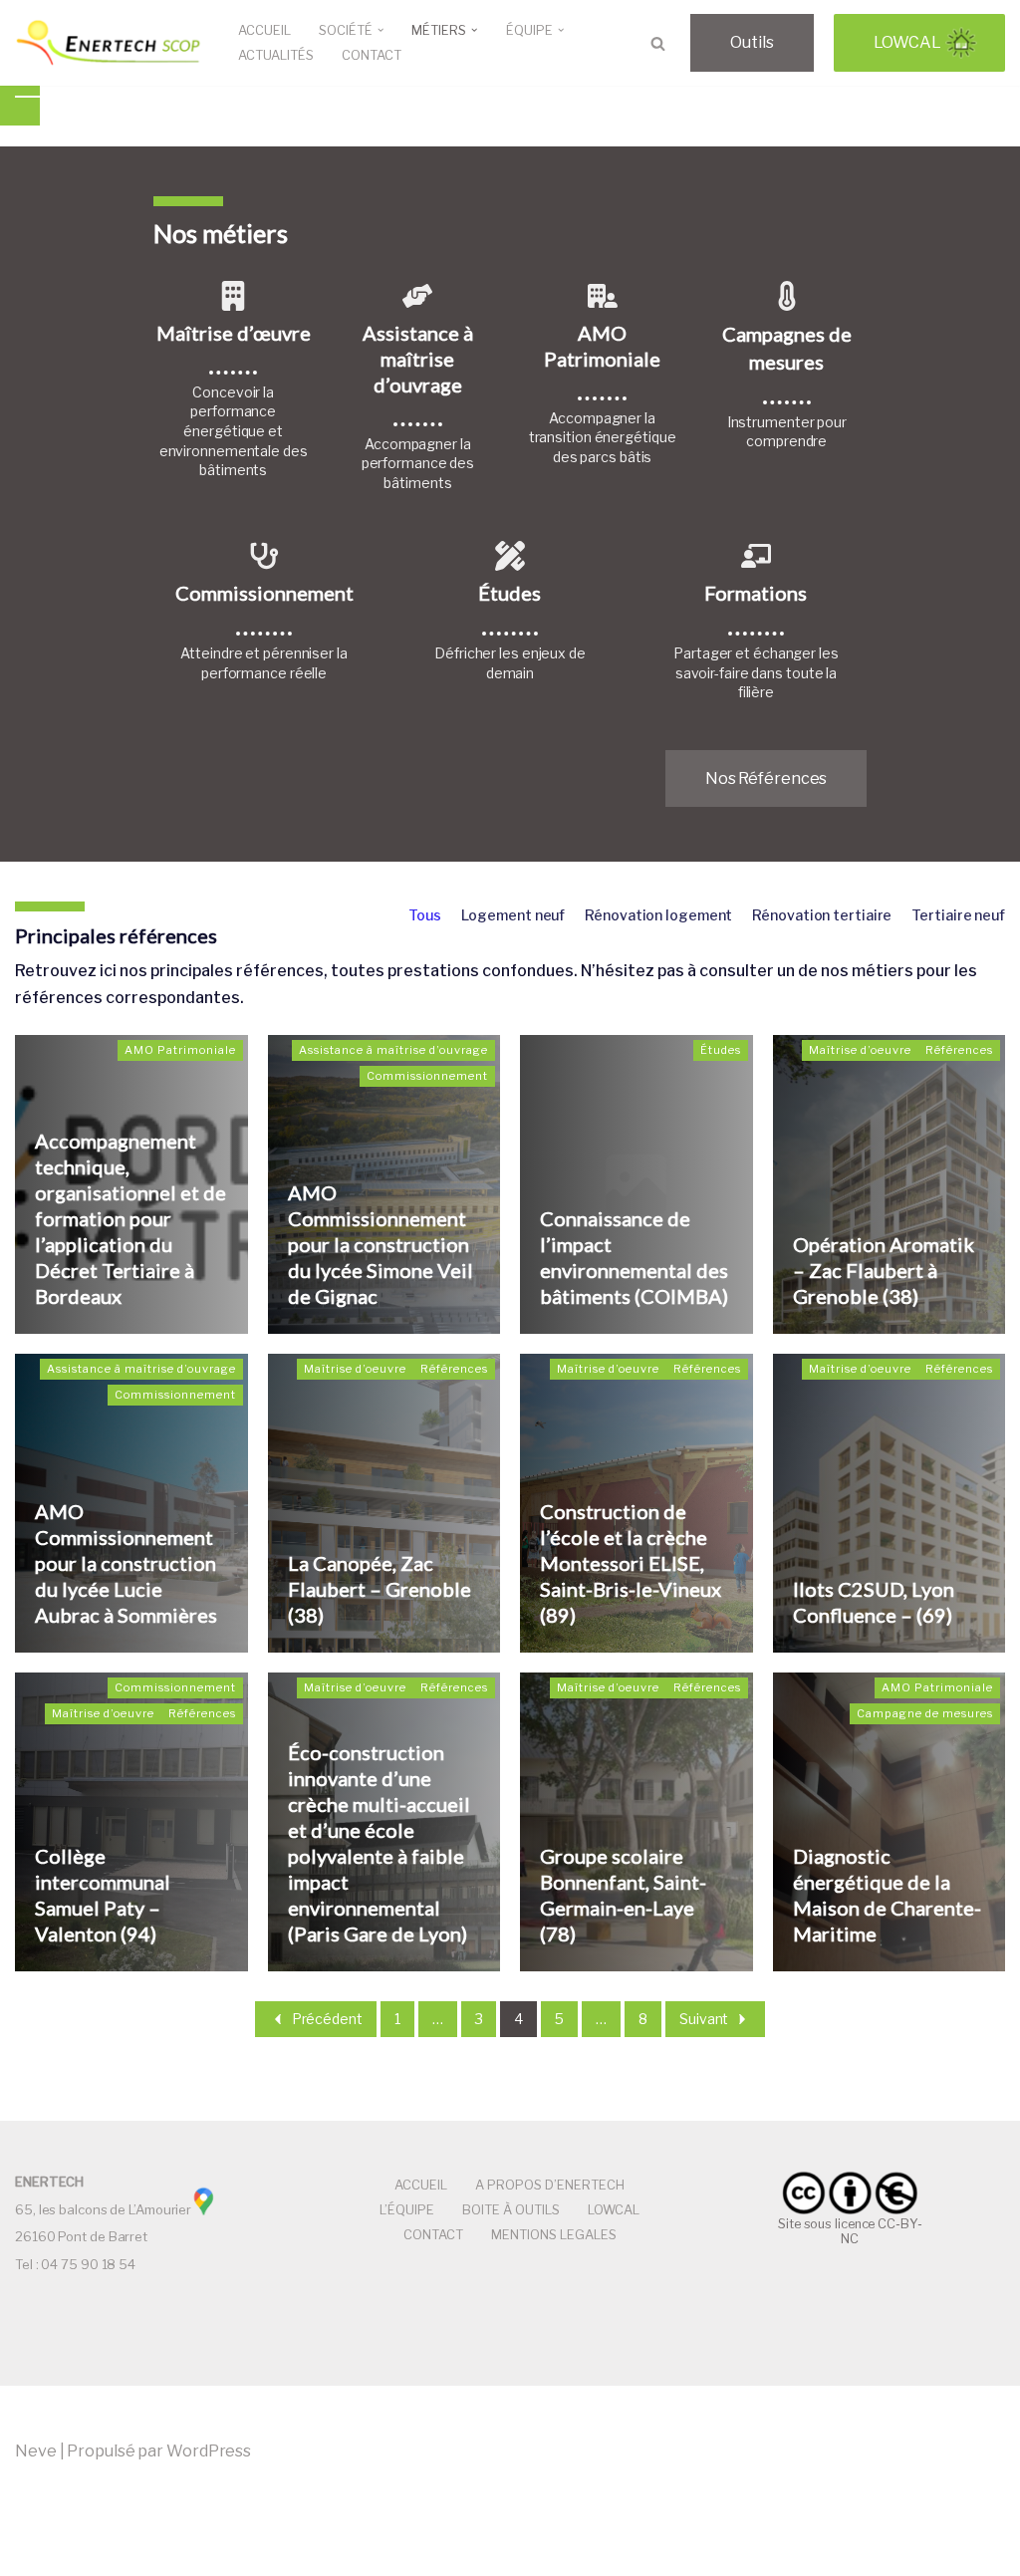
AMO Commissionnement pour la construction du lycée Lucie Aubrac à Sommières (126, 1563)
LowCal (907, 42)
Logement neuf (513, 915)
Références (959, 1050)
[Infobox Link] (234, 390)
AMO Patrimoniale (180, 1050)
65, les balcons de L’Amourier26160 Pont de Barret (103, 2209)
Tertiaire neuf (958, 915)
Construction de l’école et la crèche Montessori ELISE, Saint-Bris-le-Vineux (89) (631, 1563)
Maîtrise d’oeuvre (860, 1050)
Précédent (327, 2019)
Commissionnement (427, 1076)
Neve (36, 2451)
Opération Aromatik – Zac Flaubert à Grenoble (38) (884, 1270)
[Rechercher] (658, 43)
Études (721, 1050)
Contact (372, 55)
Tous (425, 915)
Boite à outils (511, 2210)
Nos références (766, 778)
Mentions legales (554, 2235)
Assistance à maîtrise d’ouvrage (393, 1050)
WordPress (209, 2451)
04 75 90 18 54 (88, 2264)
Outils (752, 42)
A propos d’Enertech (550, 2185)
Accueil (264, 30)
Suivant (704, 2019)
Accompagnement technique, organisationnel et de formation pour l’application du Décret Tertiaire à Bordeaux (130, 1218)
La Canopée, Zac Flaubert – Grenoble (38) (380, 1589)
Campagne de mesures (925, 1713)
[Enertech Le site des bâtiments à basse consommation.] (110, 43)
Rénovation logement (658, 915)
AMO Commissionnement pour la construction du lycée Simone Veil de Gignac (381, 1244)
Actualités (276, 55)
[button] (381, 30)
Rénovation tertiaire (822, 915)
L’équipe (407, 2210)
